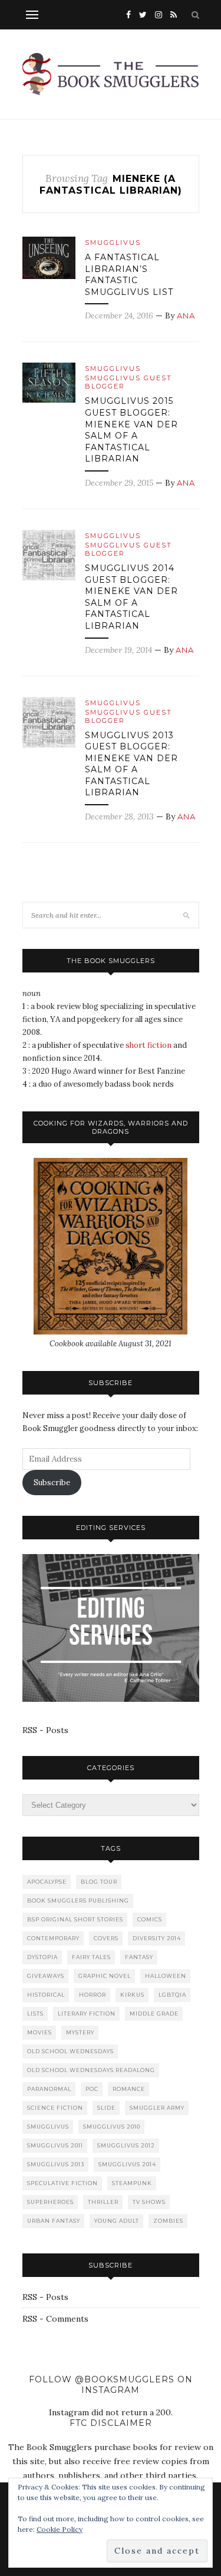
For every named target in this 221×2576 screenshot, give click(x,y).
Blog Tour (99, 1882)
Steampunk (132, 2183)
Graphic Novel (105, 1976)
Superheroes (50, 2202)
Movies (39, 2032)
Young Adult (117, 2221)
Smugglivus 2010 (112, 2127)
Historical (46, 1995)
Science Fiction (55, 2108)
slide (106, 2108)
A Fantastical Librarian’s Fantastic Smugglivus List (129, 275)
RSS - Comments (55, 2319)
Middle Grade (154, 2014)
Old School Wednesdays (70, 2051)
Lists (35, 2014)
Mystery (80, 2032)
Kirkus (132, 1995)
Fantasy (139, 1957)
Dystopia (42, 1957)
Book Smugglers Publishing (78, 1901)
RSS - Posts (45, 1730)
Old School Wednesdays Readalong (91, 2070)
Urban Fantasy (54, 2221)
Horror (93, 1995)
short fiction (149, 1045)
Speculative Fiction (62, 2183)
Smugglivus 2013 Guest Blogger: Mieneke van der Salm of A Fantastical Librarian (131, 764)
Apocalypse (47, 1882)
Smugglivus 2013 (56, 2164)
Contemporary (53, 1938)
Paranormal (49, 2089)
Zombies (168, 2221)
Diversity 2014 (157, 1938)
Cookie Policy (60, 2529)
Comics (150, 1919)
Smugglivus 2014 (127, 2164)
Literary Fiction (87, 2014)
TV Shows (149, 2202)
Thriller (103, 2202)
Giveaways (46, 1976)
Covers (106, 1938)
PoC (92, 2089)
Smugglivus (113, 243)
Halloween (166, 1976)
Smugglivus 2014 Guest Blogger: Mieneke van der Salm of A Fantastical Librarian (131, 597)
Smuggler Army (157, 2108)
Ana (186, 316)
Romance (129, 2089)
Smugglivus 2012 (126, 2145)
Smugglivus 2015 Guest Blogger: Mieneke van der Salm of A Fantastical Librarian (131, 430)
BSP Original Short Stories (75, 1919)
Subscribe (52, 1483)
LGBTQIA (172, 1995)
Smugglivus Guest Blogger (128, 382)
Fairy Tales (91, 1957)
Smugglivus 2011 (55, 2145)
